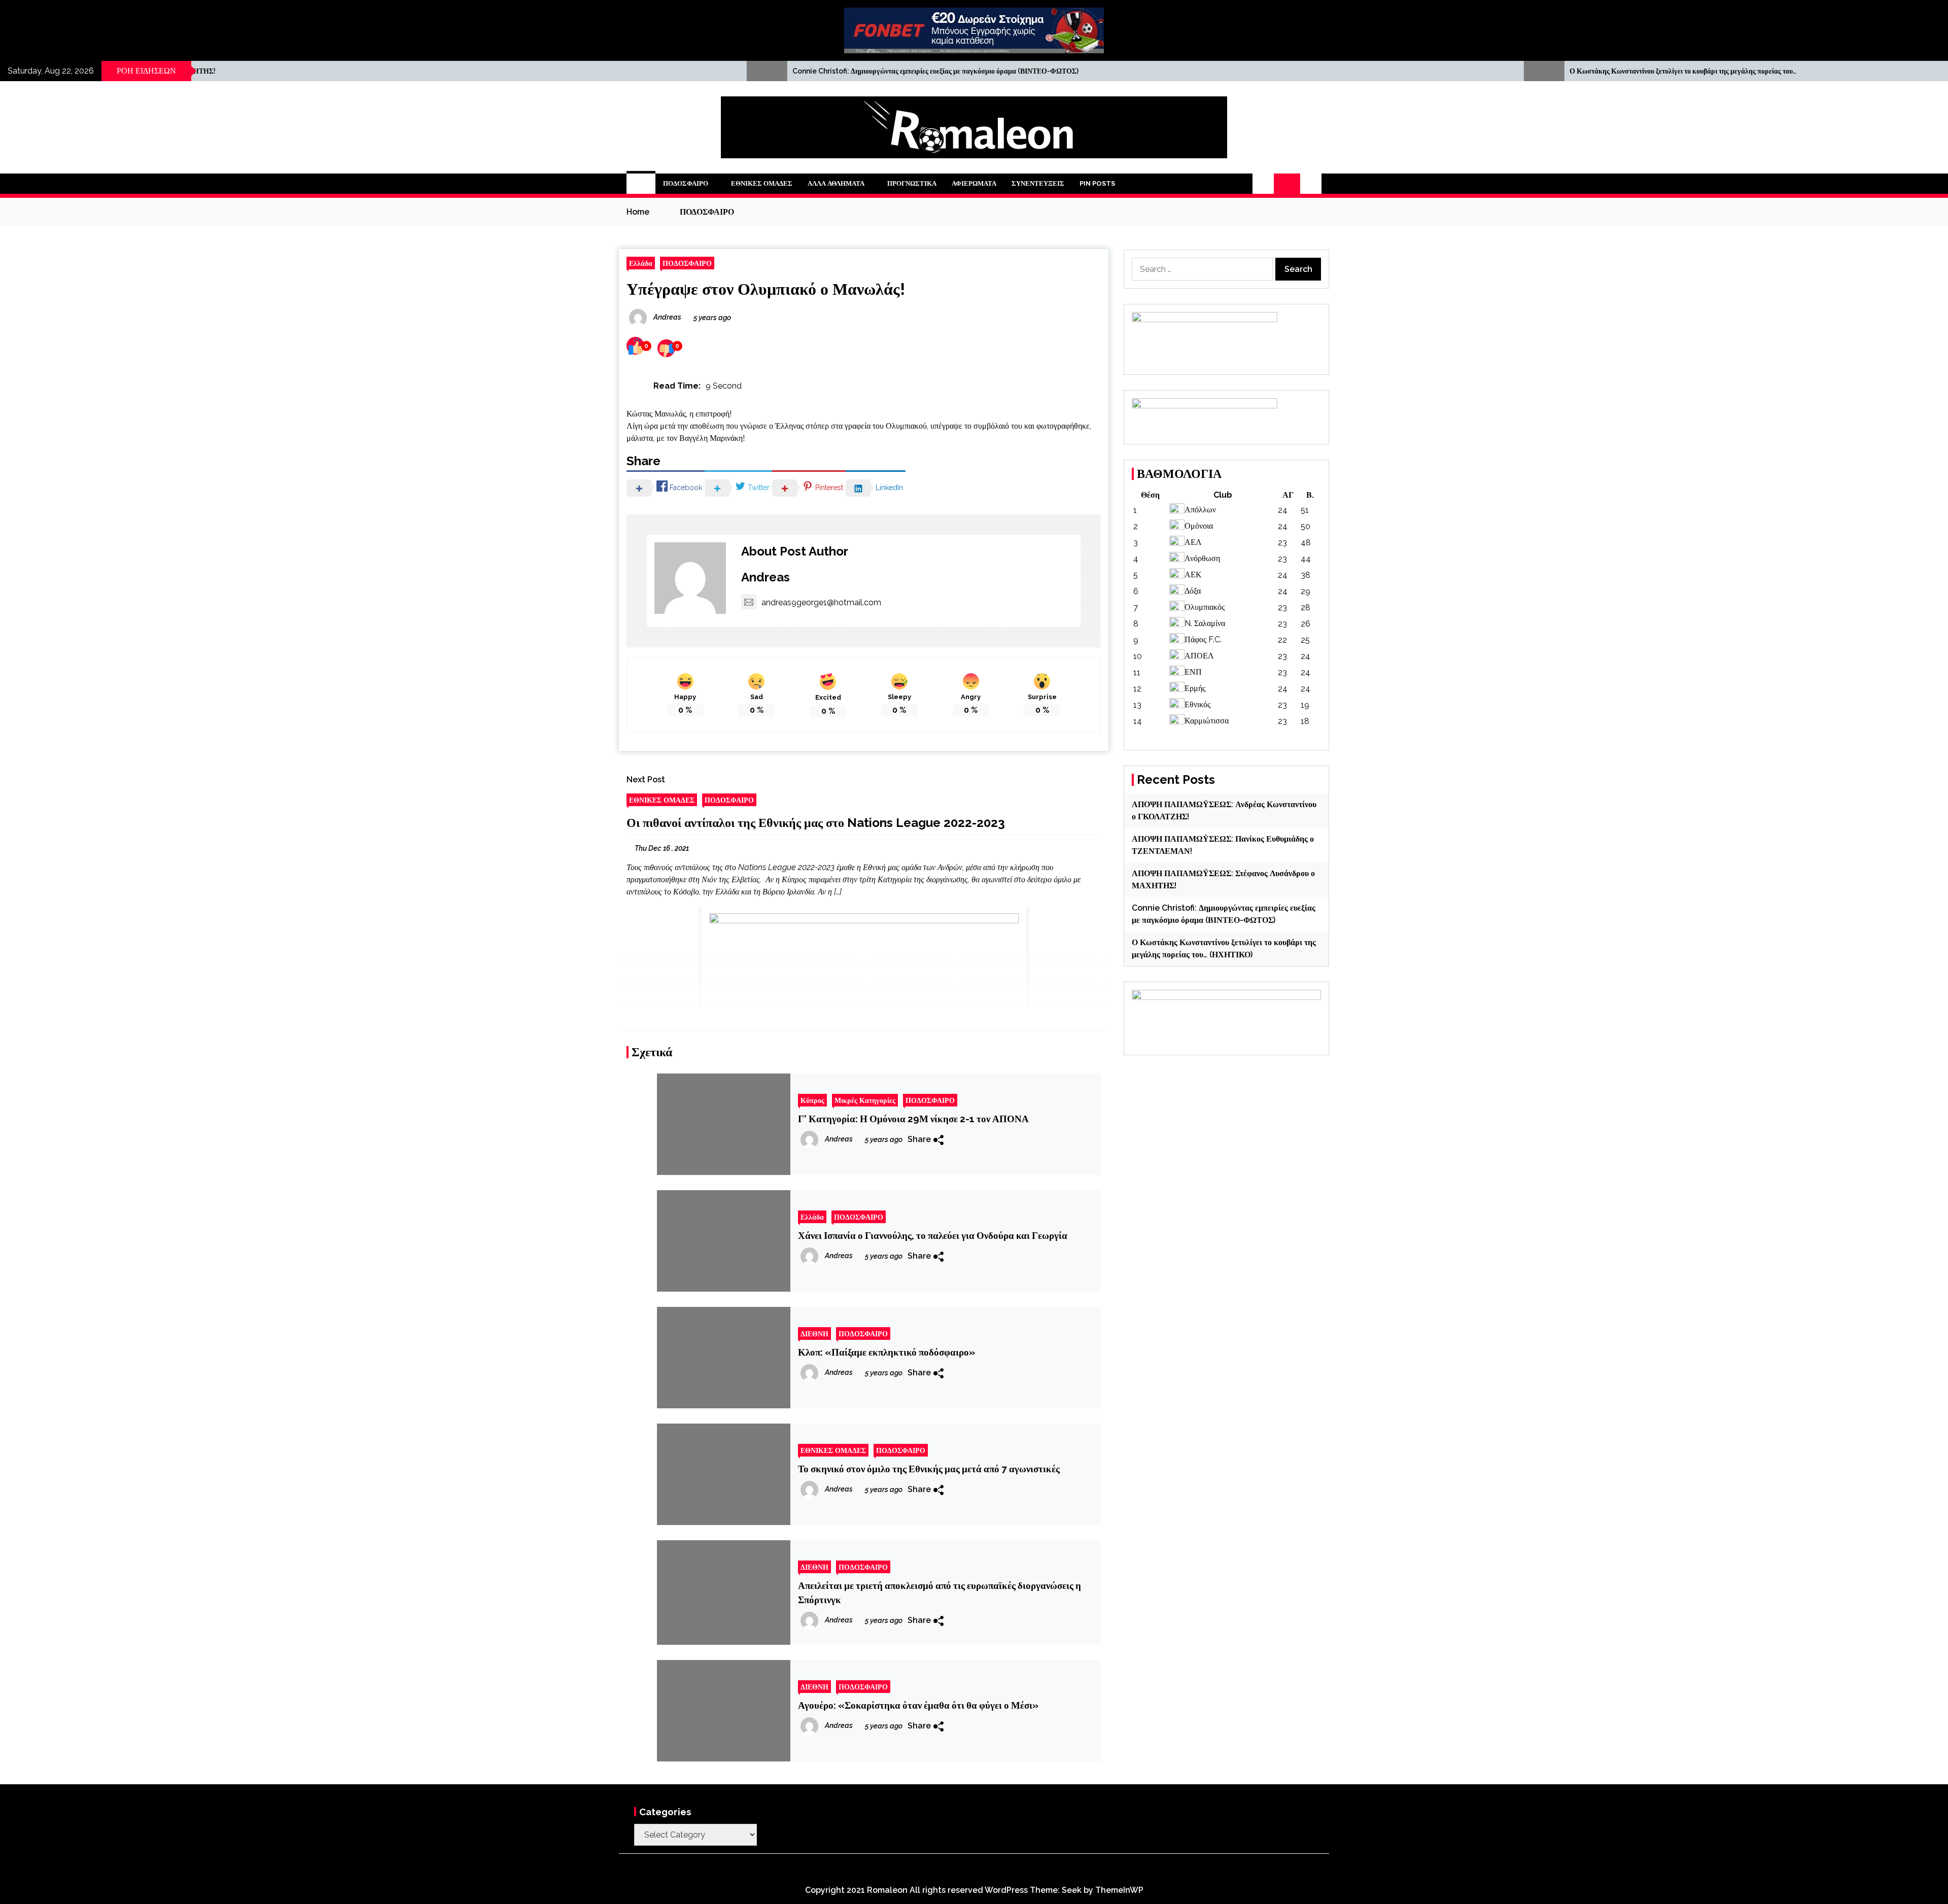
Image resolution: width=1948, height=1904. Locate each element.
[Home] (641, 184)
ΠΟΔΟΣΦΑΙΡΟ (686, 183)
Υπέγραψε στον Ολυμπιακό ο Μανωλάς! (766, 289)
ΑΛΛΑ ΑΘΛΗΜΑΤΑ (836, 183)
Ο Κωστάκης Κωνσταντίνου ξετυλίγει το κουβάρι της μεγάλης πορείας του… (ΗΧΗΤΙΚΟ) (1215, 71)
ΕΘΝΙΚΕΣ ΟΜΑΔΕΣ (762, 183)
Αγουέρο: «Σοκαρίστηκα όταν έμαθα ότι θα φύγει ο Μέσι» (918, 1705)
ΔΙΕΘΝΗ (814, 1334)
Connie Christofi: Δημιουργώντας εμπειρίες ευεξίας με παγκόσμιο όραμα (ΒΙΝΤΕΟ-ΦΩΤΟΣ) (447, 71)
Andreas (766, 577)
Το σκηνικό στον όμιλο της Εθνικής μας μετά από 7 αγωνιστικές (929, 1469)
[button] (1263, 184)
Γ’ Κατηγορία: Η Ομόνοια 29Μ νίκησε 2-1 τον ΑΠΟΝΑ (913, 1119)
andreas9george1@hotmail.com (821, 602)
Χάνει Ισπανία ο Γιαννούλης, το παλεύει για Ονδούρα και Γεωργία (933, 1235)
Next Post (646, 780)
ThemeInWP (1119, 1890)
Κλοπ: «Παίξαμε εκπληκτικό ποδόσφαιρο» (886, 1352)
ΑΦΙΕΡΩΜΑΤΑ (974, 183)
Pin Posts (1097, 183)
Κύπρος (812, 1100)
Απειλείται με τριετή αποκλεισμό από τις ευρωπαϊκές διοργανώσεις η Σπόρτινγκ (940, 1593)
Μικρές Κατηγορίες (865, 1100)
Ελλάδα (641, 263)
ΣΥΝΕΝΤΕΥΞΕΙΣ (1038, 183)
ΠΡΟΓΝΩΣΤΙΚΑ (912, 183)
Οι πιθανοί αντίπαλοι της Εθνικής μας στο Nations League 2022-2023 (816, 823)
